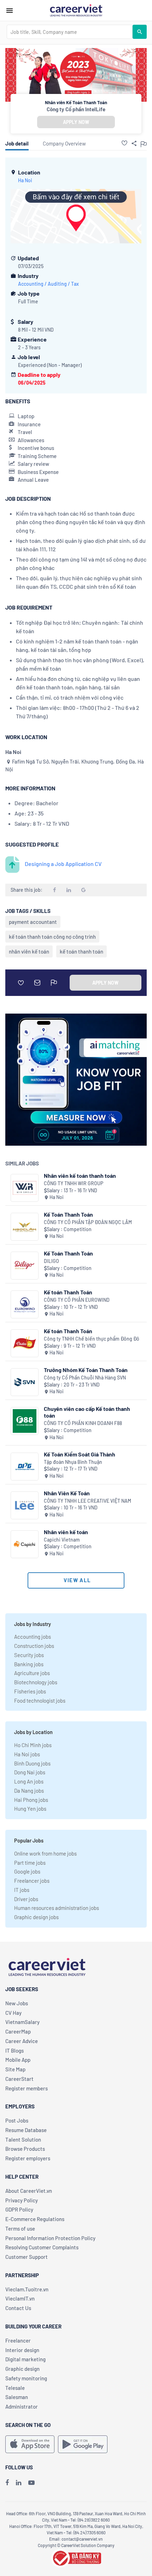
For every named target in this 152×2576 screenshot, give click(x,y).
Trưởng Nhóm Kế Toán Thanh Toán (86, 1370)
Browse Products (25, 2149)
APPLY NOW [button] (76, 122)
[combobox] (70, 32)
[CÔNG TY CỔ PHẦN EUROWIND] (25, 1304)
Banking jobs (29, 1664)
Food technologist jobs (40, 1700)
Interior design (22, 2350)
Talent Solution (23, 2139)
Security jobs (29, 1655)
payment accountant (33, 922)
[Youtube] (31, 2482)
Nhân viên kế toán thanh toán (80, 1176)
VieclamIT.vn (20, 2298)
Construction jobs (34, 1646)
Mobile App (18, 2060)
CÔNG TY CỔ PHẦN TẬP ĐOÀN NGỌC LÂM (88, 1222)
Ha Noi (25, 180)
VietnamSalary (22, 2022)
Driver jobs (26, 1899)
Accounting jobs (33, 1637)
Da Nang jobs (29, 1791)
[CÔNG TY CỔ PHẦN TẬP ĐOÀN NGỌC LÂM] (25, 1227)
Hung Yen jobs (30, 1809)
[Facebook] (7, 2482)
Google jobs (27, 1871)
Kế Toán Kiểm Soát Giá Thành (80, 1454)
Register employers (28, 2158)
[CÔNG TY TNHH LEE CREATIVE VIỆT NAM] (25, 1505)
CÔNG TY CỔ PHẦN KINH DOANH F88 (83, 1423)
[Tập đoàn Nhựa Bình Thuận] (25, 1467)
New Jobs (17, 2003)
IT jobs (22, 1890)
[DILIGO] (25, 1266)
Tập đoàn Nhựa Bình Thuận (73, 1462)
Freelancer (18, 2340)
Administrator (22, 2406)
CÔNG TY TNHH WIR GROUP (74, 1183)
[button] (124, 143)
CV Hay (13, 2013)
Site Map (15, 2069)
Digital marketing (25, 2359)
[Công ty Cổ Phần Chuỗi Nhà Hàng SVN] (25, 1382)
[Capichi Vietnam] (25, 1544)
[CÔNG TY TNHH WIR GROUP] (25, 1188)
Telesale (15, 2388)
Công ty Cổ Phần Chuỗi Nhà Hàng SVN (85, 1378)
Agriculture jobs (32, 1673)
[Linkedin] (19, 2482)
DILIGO (51, 1261)
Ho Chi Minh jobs (33, 1745)
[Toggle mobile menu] (10, 11)
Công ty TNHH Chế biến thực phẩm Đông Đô (92, 1339)
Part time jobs (30, 1863)
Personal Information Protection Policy (50, 2238)
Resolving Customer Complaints (42, 2247)
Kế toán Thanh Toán (68, 1292)
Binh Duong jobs (32, 1763)
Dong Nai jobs (30, 1772)
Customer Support (27, 2257)
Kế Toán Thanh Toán (68, 1214)
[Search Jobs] (140, 32)
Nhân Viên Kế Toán (67, 1493)
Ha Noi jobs (27, 1754)
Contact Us (18, 2308)
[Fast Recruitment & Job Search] (76, 10)
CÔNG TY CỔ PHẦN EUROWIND (77, 1300)
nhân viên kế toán (29, 951)
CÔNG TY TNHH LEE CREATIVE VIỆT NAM (87, 1501)
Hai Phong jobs (31, 1800)
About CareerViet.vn (29, 2191)
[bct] (76, 2557)
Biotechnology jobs (36, 1682)
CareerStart (19, 2079)
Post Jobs (17, 2120)
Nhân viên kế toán (66, 1532)
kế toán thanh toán (81, 951)
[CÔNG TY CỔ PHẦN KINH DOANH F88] (25, 1421)
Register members (27, 2088)
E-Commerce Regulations (35, 2219)
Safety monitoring (26, 2378)
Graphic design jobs (36, 1917)
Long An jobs (29, 1781)
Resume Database (26, 2130)
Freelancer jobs (32, 1881)
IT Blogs (14, 2050)
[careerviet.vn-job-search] (30, 2444)
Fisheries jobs (30, 1691)
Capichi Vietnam (62, 1540)
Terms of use (20, 2228)
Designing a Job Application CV (63, 864)
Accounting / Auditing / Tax (48, 284)
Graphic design (22, 2369)
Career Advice (22, 2041)
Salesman (17, 2397)
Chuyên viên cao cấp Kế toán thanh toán (87, 1412)
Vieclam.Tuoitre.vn (27, 2289)
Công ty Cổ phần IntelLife (76, 109)
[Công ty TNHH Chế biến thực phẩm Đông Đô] (25, 1343)
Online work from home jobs (45, 1853)
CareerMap (18, 2031)
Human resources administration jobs (57, 1908)
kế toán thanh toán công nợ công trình (52, 937)
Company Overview (64, 143)
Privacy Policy (22, 2200)
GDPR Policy (19, 2209)
